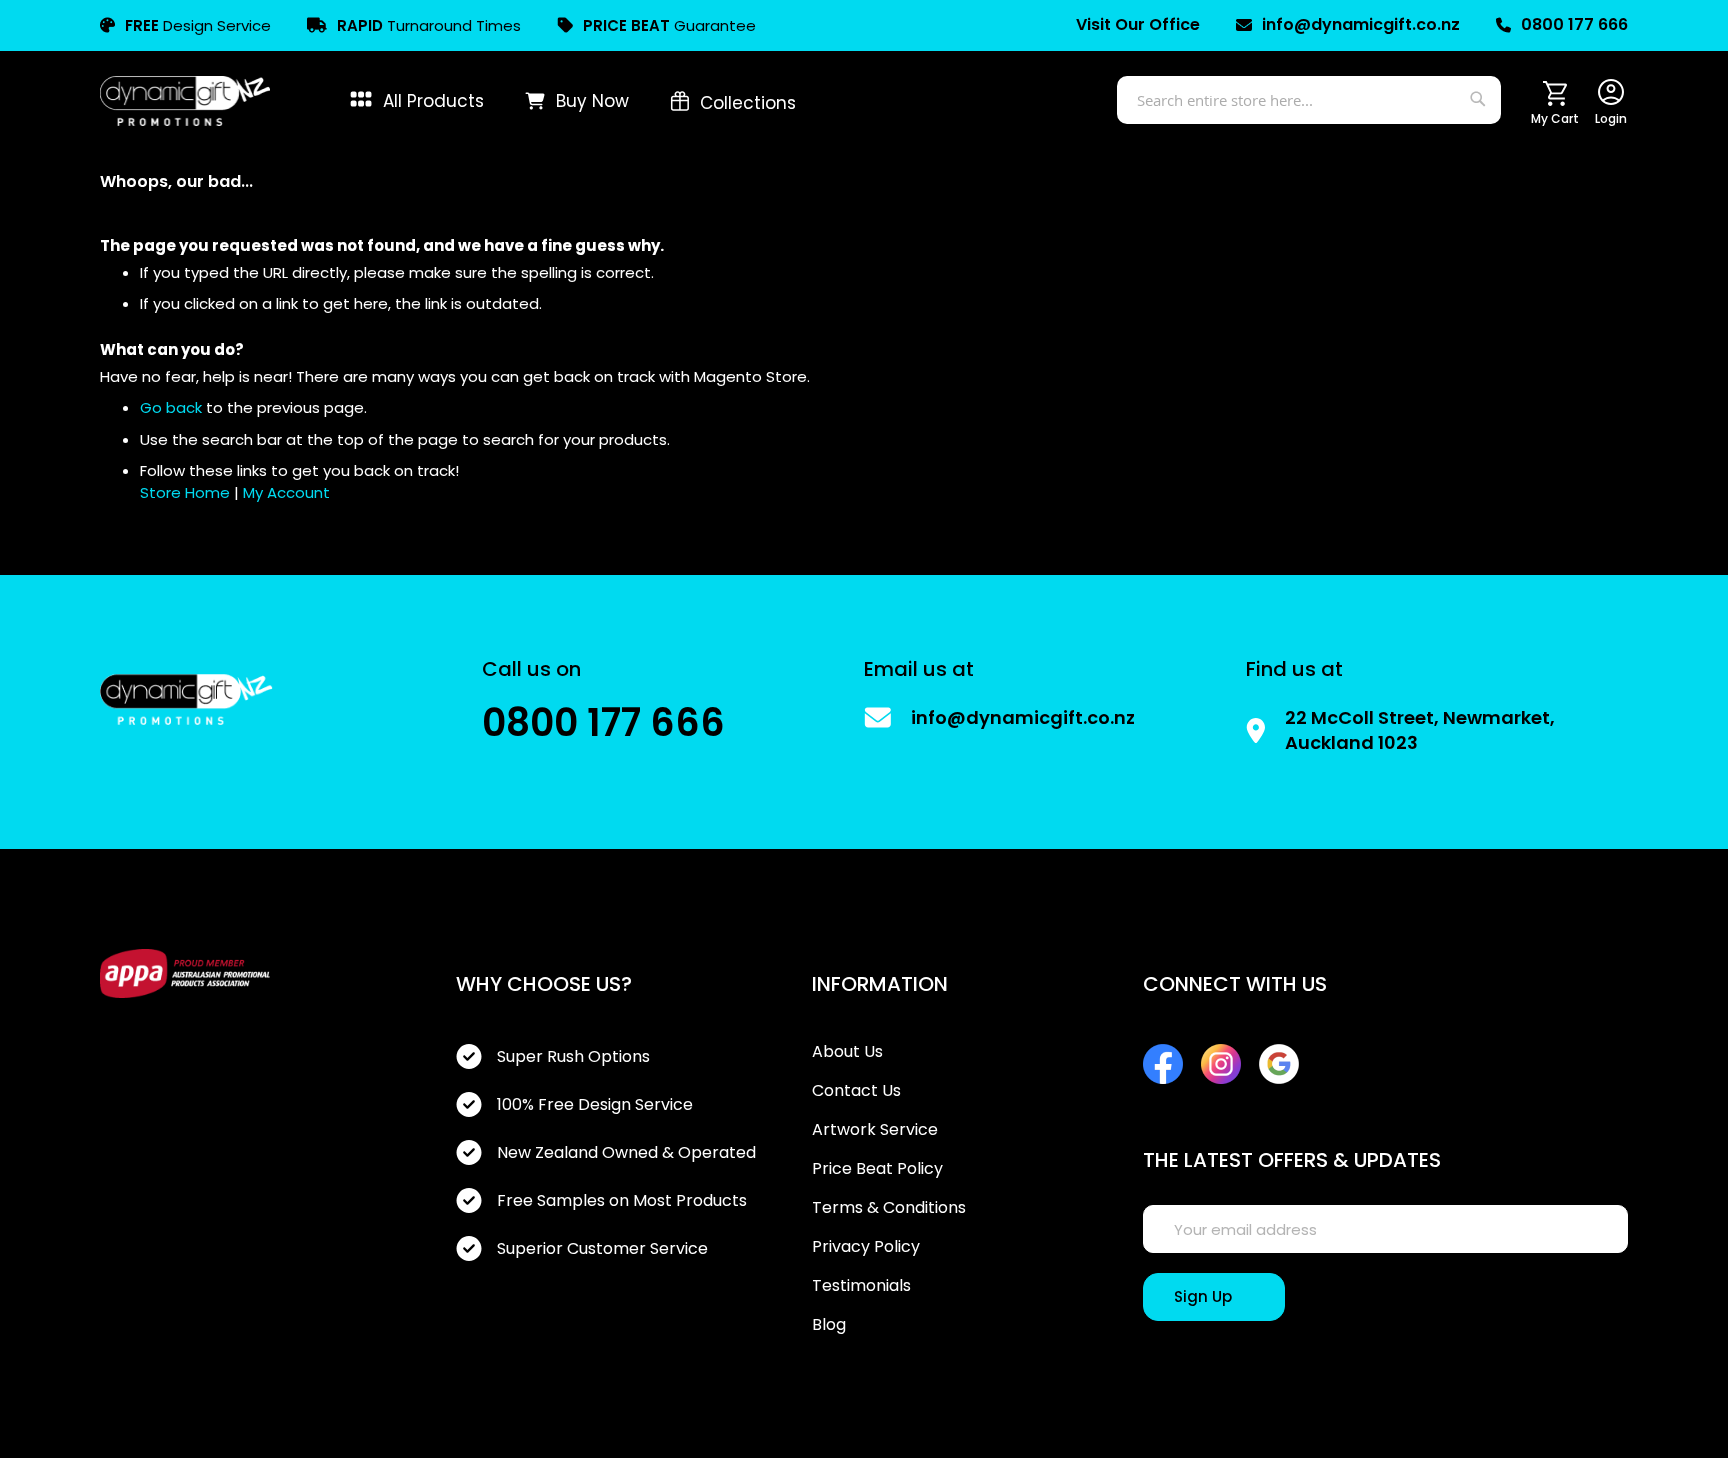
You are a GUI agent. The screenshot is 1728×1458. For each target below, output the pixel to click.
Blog (829, 1325)
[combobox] (1309, 100)
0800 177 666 (1574, 25)
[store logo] (185, 101)
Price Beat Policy (877, 1169)
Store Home (185, 492)
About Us (847, 1052)
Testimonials (861, 1286)
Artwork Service (875, 1130)
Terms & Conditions (889, 1208)
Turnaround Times (429, 25)
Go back (171, 407)
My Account (286, 492)
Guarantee (669, 25)
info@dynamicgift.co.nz (1361, 25)
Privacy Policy (866, 1247)
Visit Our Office (1138, 25)
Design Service (198, 25)
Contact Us (856, 1091)
